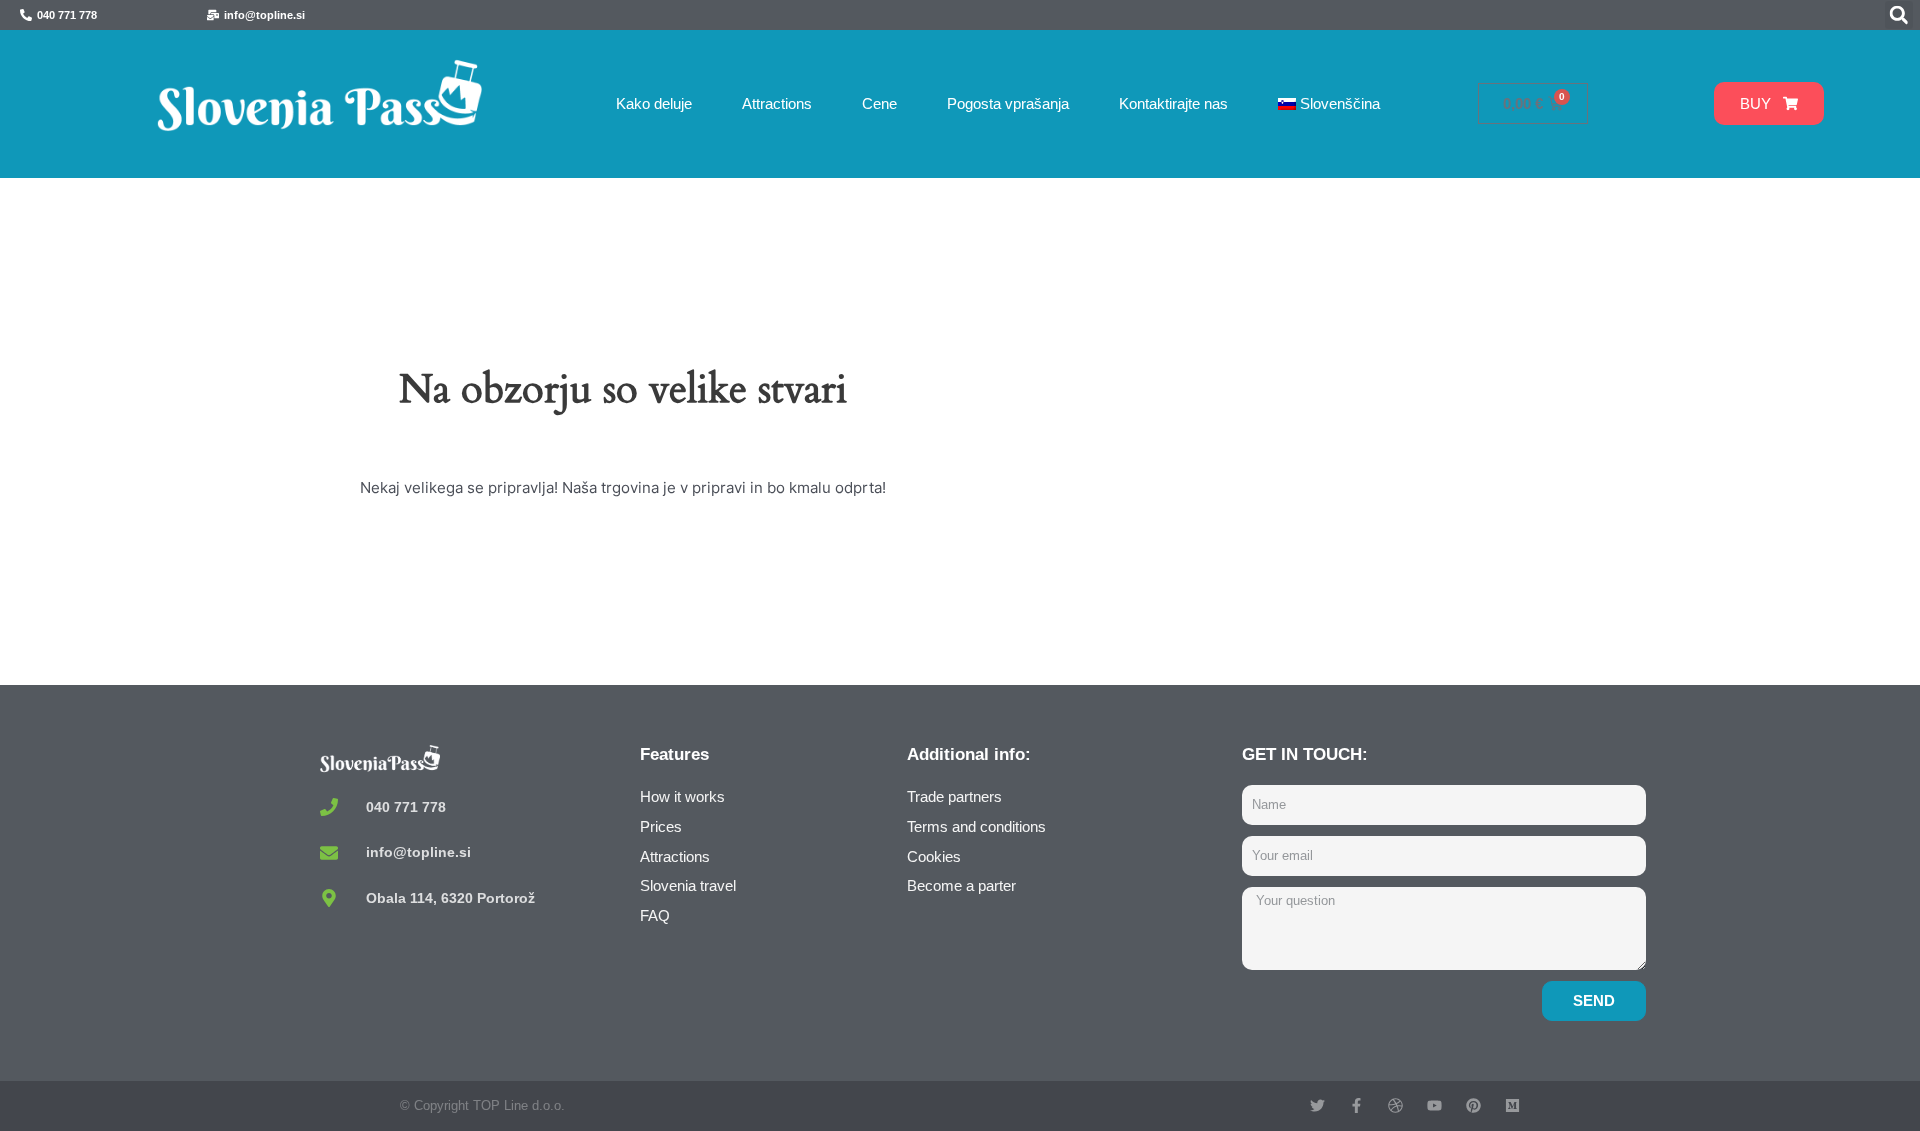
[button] (1899, 15)
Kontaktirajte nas (1173, 103)
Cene (879, 103)
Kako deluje (654, 103)
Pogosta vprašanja (1008, 103)
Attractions (777, 103)
